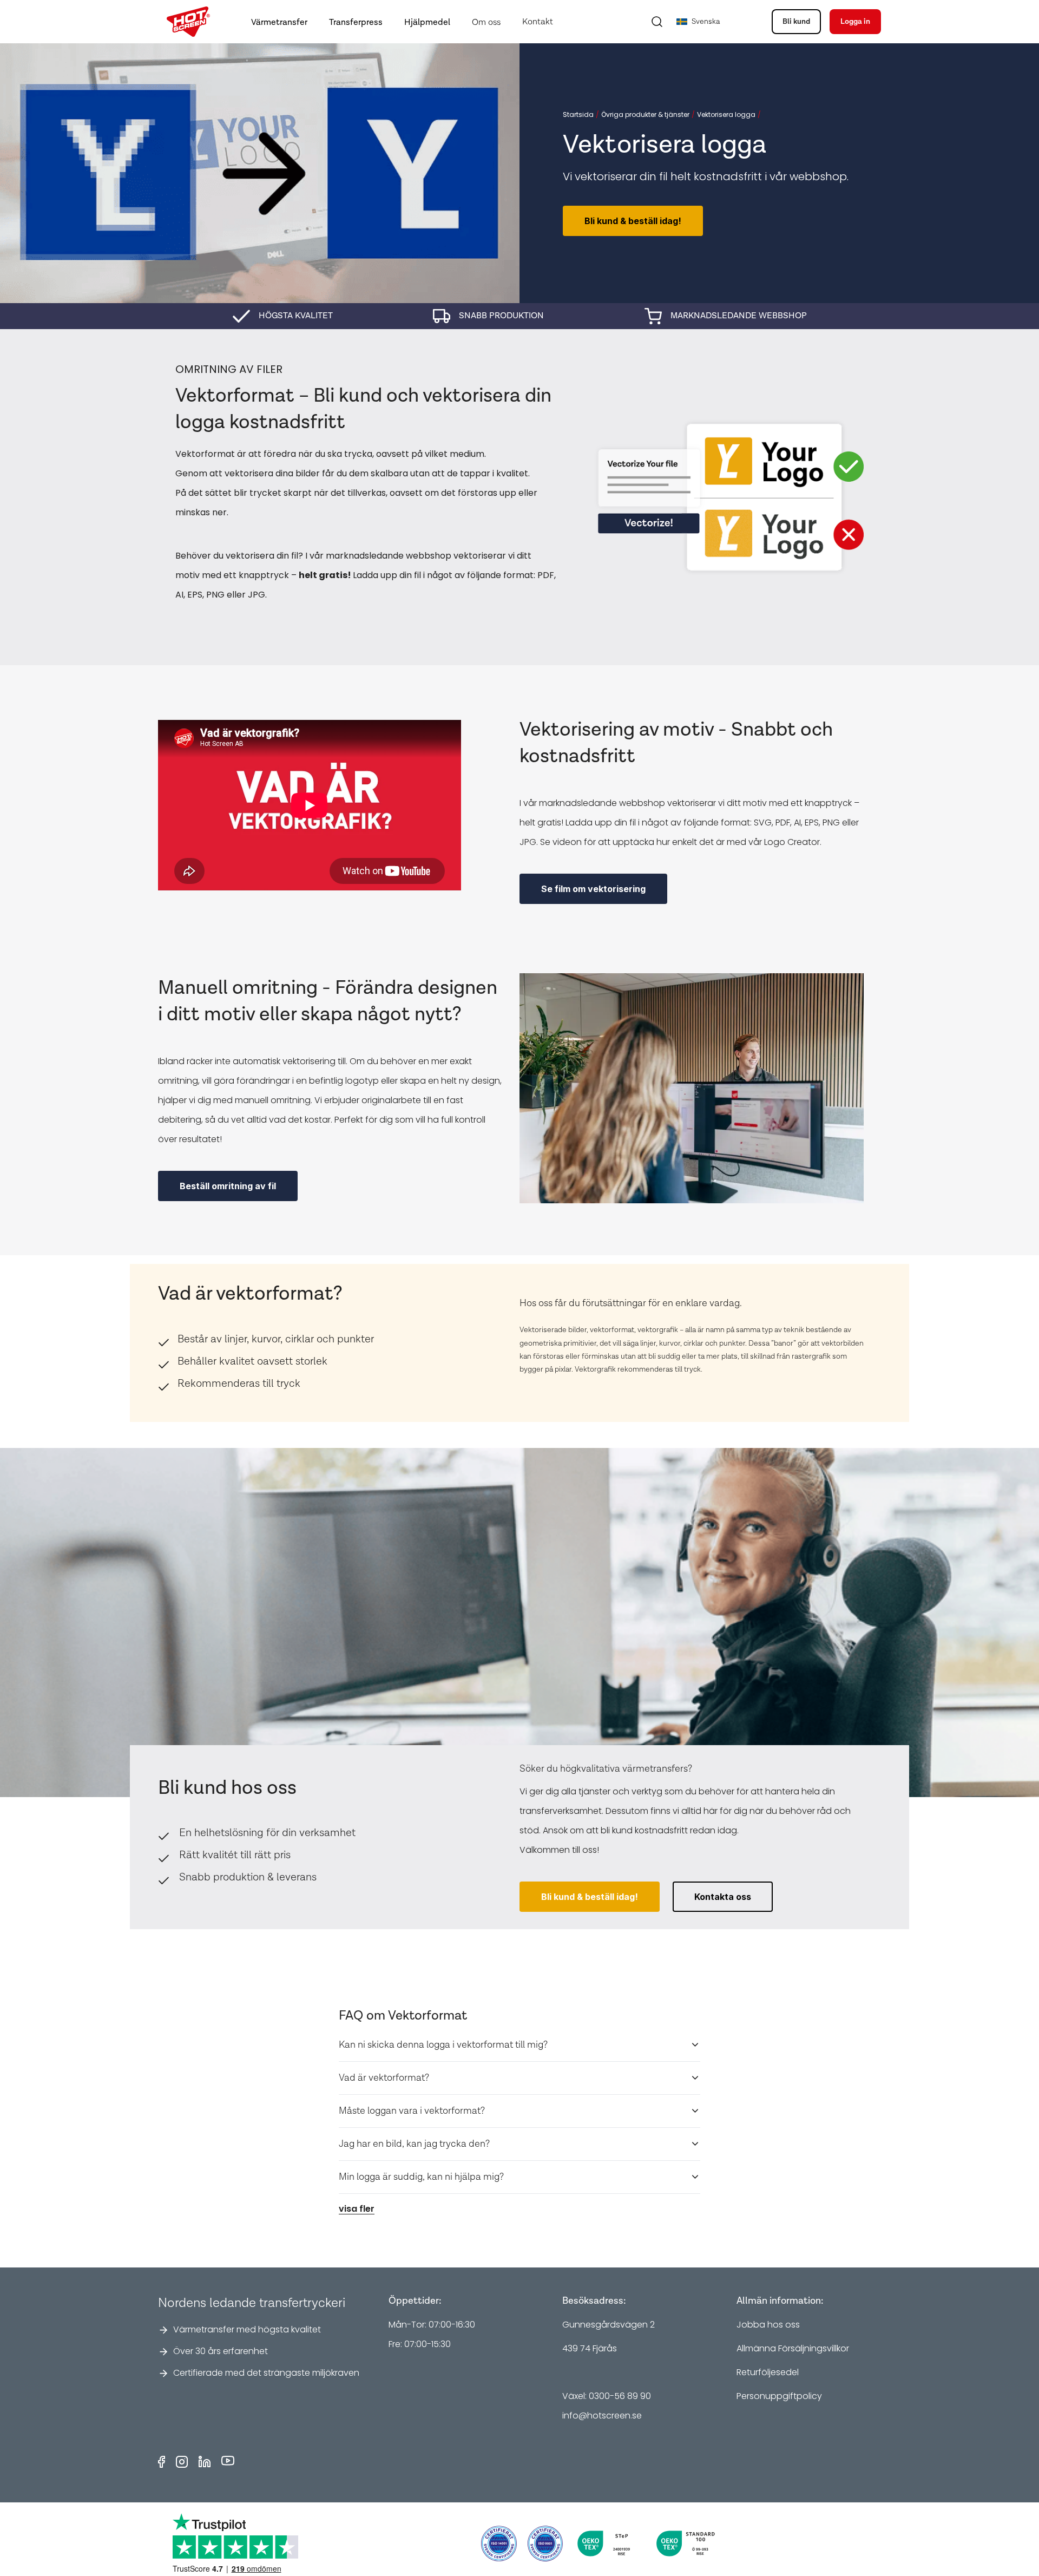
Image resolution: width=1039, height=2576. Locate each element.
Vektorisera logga (726, 115)
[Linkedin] (205, 2462)
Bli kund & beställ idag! (633, 221)
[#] (545, 2544)
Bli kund (796, 22)
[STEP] (607, 2544)
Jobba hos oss (768, 2325)
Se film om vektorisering (593, 889)
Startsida (578, 115)
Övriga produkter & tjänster (645, 115)
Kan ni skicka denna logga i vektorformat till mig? (443, 2045)
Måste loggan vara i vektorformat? (412, 2111)
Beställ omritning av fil (228, 1186)
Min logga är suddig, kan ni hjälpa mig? (421, 2177)
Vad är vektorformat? (384, 2078)
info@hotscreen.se (602, 2416)
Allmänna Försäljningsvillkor (793, 2348)
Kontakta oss (723, 1897)
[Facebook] (162, 2462)
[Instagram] (182, 2462)
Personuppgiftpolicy (779, 2396)
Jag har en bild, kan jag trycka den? (414, 2144)
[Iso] (499, 2544)
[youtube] (228, 2462)
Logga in (855, 22)
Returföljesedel (768, 2372)
